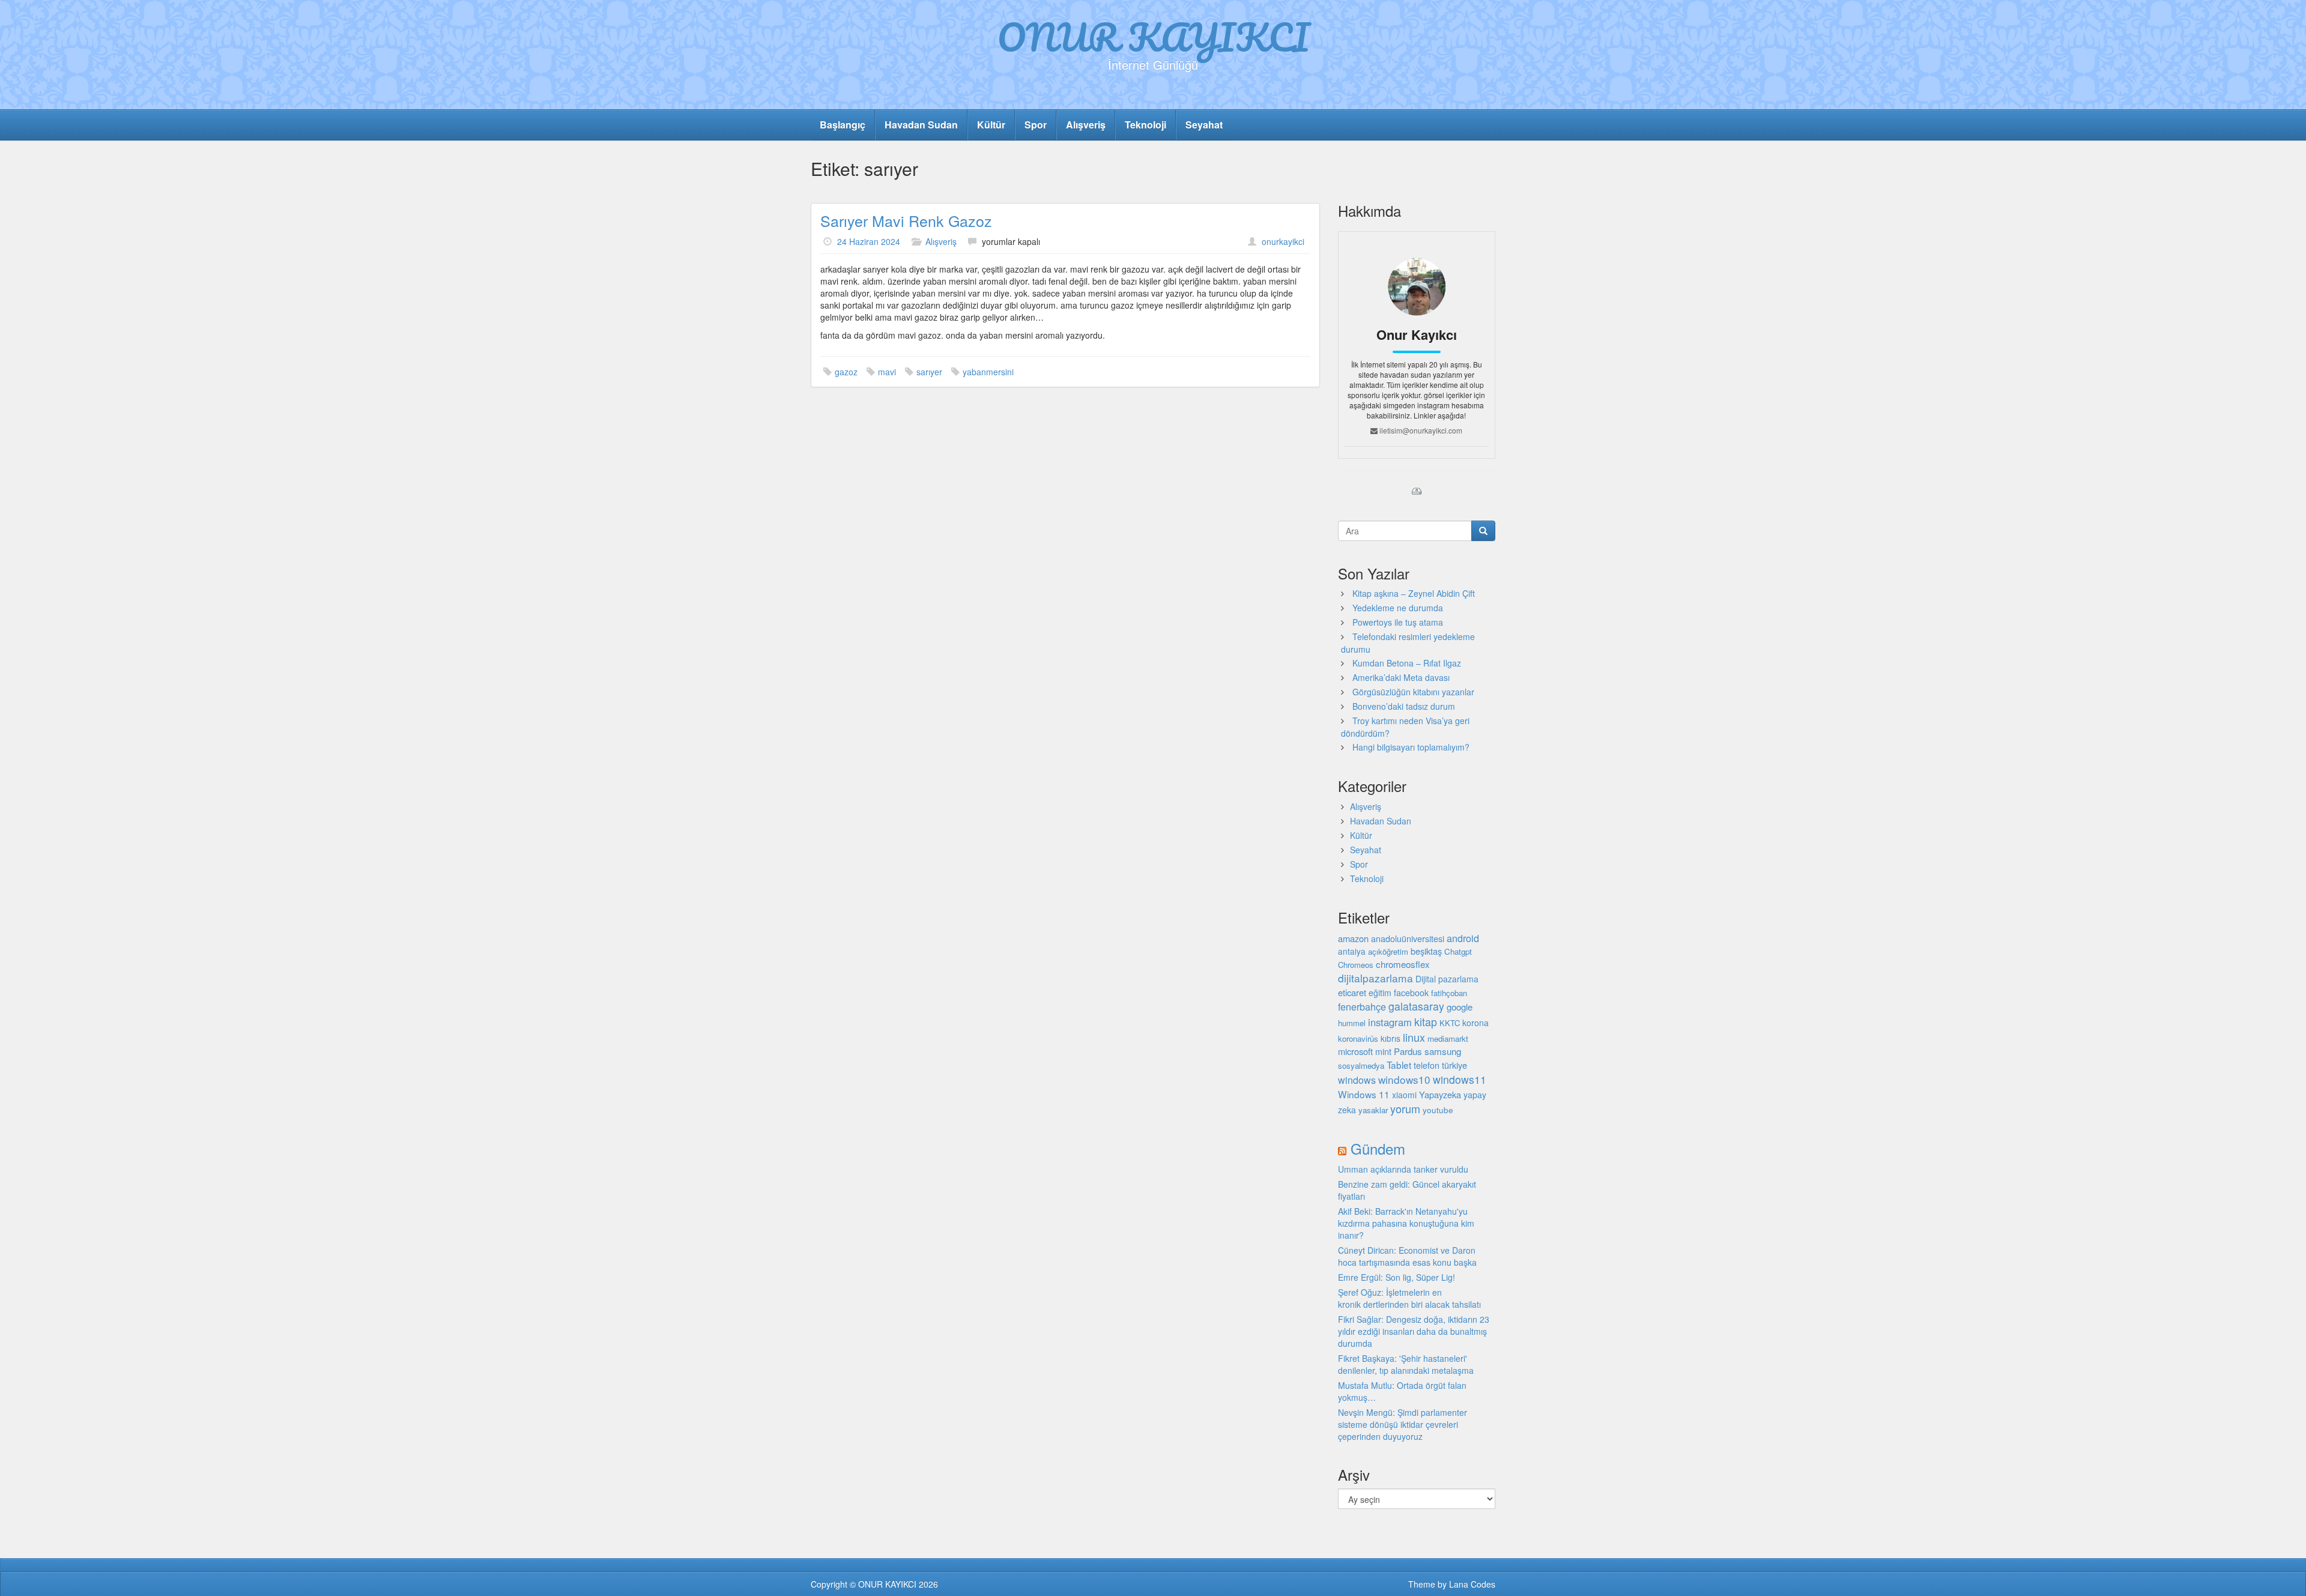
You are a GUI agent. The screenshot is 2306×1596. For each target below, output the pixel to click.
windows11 (1460, 1079)
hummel (1352, 1023)
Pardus (1408, 1051)
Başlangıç (843, 125)
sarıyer (929, 372)
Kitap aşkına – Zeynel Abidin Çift (1414, 593)
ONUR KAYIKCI (1153, 37)
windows (1357, 1080)
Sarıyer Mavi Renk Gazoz (906, 220)
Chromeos (1356, 965)
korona (1475, 1023)
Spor (1036, 125)
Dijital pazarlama (1447, 979)
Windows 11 (1364, 1094)
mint (1383, 1051)
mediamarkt (1448, 1038)
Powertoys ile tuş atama (1398, 622)
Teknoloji (1145, 125)
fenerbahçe (1362, 1006)
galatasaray (1416, 1006)
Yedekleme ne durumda (1398, 608)
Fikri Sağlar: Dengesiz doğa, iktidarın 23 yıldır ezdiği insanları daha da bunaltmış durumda (1414, 1331)
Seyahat (1204, 125)
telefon (1427, 1065)
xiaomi (1404, 1095)
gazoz (846, 372)
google (1460, 1007)
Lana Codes (1472, 1584)
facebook (1411, 993)
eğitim (1380, 993)
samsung (1443, 1051)
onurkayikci (1283, 241)
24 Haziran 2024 (869, 241)
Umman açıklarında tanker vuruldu (1403, 1169)
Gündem (1378, 1148)
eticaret (1352, 992)
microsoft (1355, 1051)
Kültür (991, 125)
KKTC (1450, 1023)
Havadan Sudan (921, 125)
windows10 (1404, 1079)
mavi (887, 372)
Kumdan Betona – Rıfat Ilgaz (1407, 663)
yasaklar (1373, 1110)
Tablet (1399, 1065)
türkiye (1454, 1065)
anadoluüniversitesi (1408, 939)
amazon (1353, 938)
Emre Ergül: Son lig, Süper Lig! (1397, 1277)
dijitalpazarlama (1375, 978)
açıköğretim (1388, 951)
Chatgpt (1458, 951)
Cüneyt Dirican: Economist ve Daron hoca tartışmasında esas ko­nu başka (1407, 1256)
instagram (1390, 1022)
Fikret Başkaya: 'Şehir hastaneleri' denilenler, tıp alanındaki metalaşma (1406, 1364)
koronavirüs (1358, 1038)
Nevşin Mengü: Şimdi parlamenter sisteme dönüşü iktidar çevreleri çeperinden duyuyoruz (1403, 1424)
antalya (1352, 951)
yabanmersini (988, 372)
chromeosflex (1403, 964)
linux (1414, 1037)
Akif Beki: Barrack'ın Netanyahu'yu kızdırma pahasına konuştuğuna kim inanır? (1406, 1223)
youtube (1438, 1110)
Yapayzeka (1440, 1094)
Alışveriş (1086, 125)
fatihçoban (1449, 993)
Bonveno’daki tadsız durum (1404, 706)
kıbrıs (1391, 1038)
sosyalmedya (1361, 1066)
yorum (1405, 1108)
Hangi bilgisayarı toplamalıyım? (1411, 747)
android (1463, 938)
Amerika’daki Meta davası (1401, 677)
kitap (1426, 1021)
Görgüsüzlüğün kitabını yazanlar (1413, 692)
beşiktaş (1426, 951)
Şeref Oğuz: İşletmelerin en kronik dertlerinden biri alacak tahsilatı (1409, 1298)
